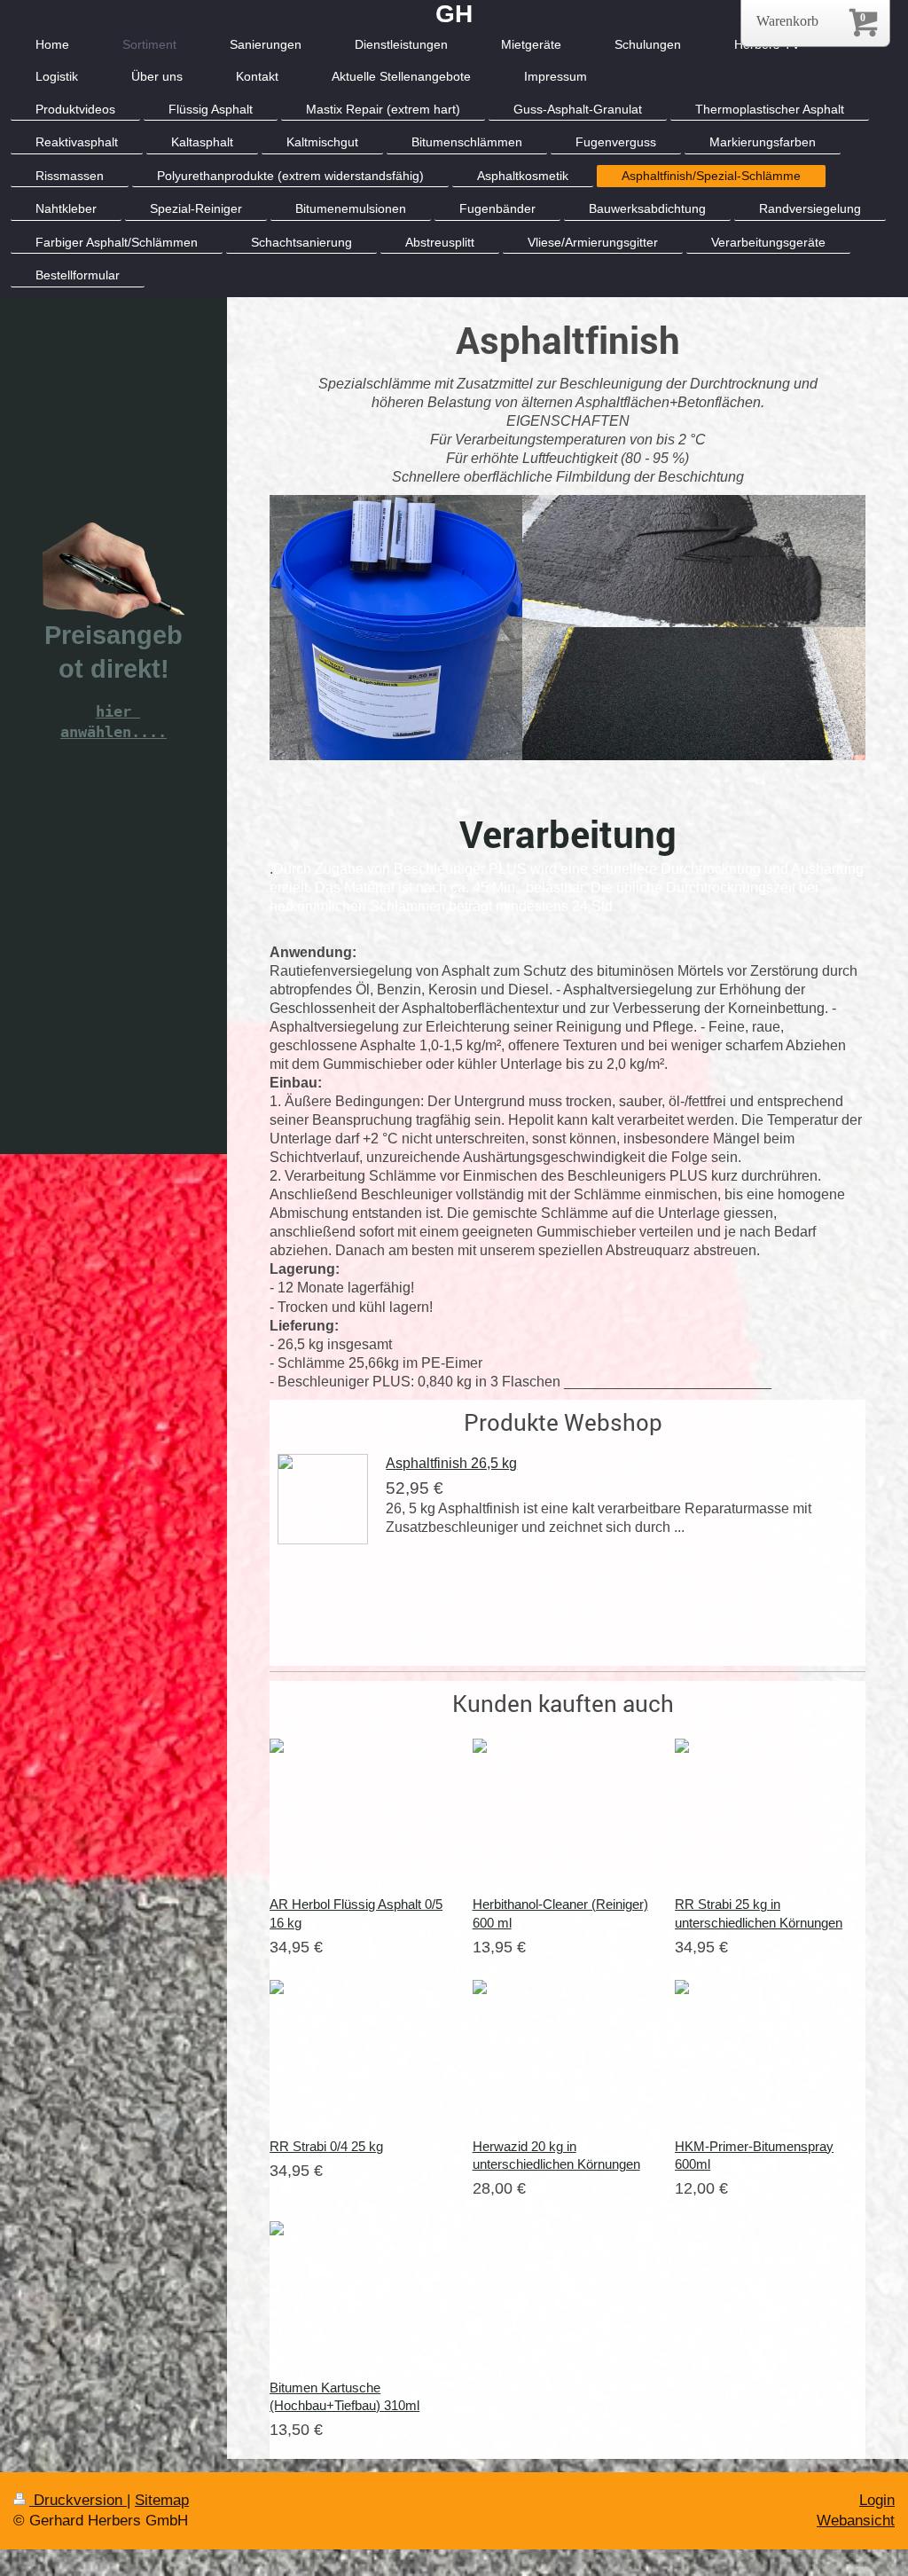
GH (454, 14)
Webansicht (856, 2521)
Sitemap (162, 2500)
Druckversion (78, 2500)
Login (877, 2500)
